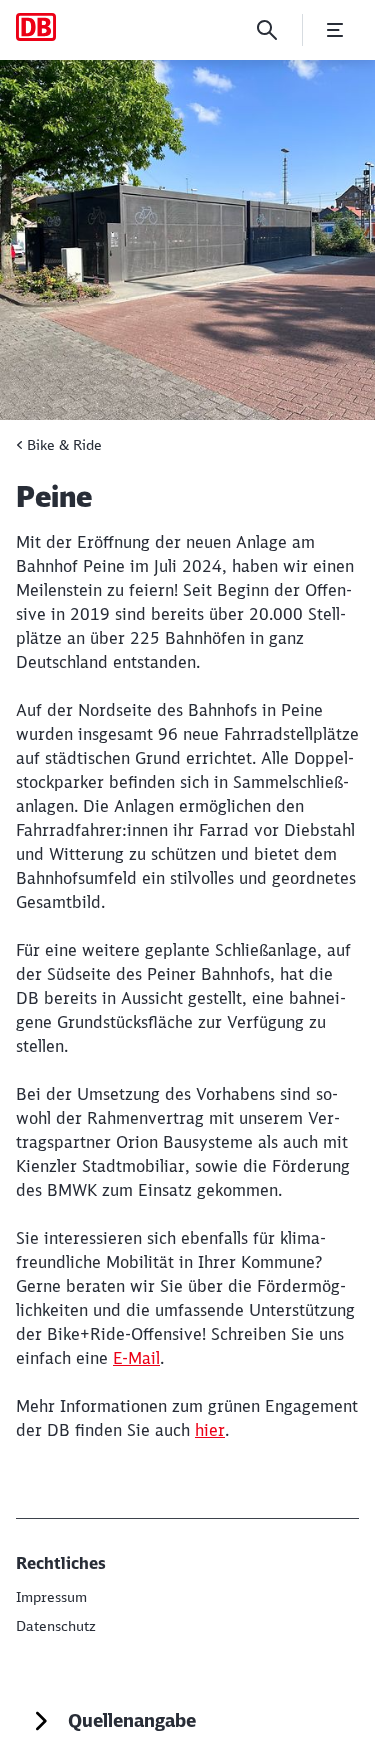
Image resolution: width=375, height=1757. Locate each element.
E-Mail (136, 1358)
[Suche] (267, 30)
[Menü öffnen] (335, 30)
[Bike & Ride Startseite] (36, 27)
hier (210, 1430)
